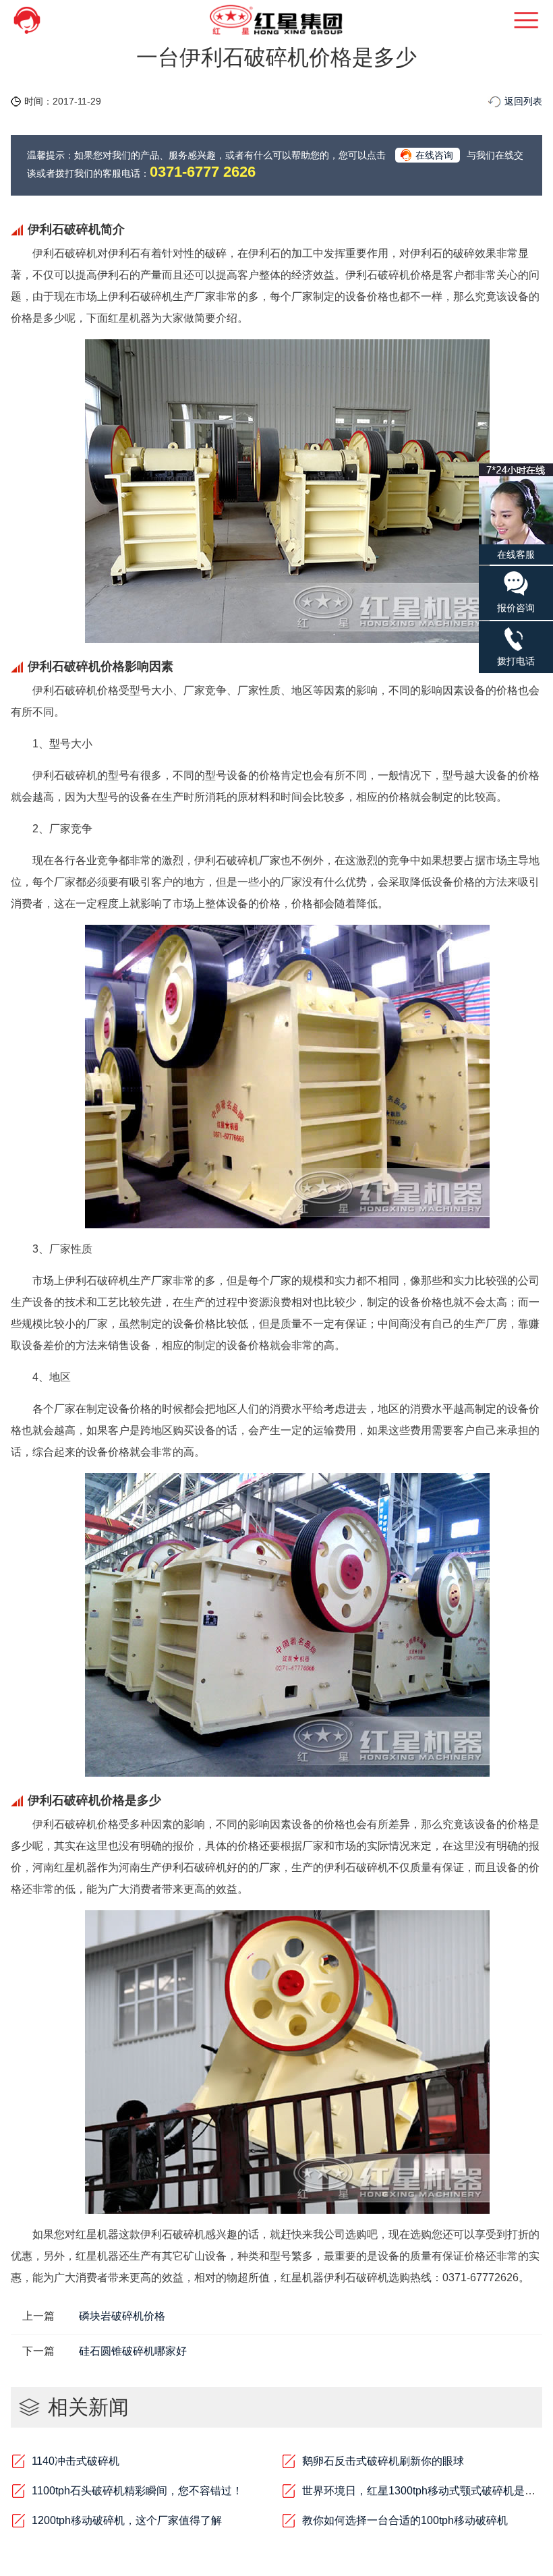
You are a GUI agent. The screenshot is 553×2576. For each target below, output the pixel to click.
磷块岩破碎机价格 (122, 2316)
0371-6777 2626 (203, 172)
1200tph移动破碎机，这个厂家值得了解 (127, 2520)
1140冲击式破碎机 (76, 2461)
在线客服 (516, 554)
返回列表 (523, 101)
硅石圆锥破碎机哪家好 (133, 2351)
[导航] (509, 20)
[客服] (44, 20)
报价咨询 (516, 608)
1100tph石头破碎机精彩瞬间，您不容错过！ (137, 2491)
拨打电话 (516, 661)
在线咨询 (434, 155)
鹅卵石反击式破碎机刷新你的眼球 (383, 2461)
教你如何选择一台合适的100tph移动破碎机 (405, 2520)
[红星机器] (276, 20)
